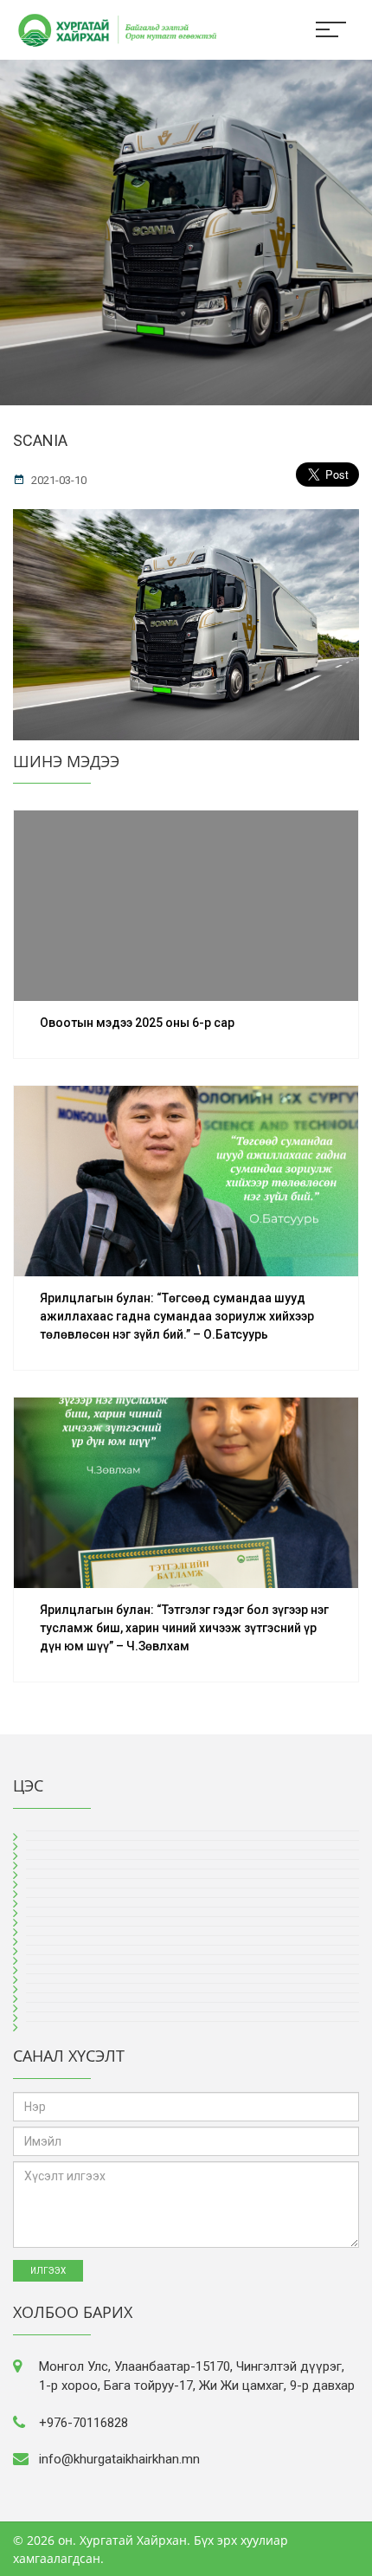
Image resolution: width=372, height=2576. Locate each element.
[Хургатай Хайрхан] (108, 28)
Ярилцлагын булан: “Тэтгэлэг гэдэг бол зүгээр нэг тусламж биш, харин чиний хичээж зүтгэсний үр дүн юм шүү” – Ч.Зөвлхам (184, 1628)
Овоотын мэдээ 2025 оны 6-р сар (137, 1023)
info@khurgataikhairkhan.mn (119, 2459)
